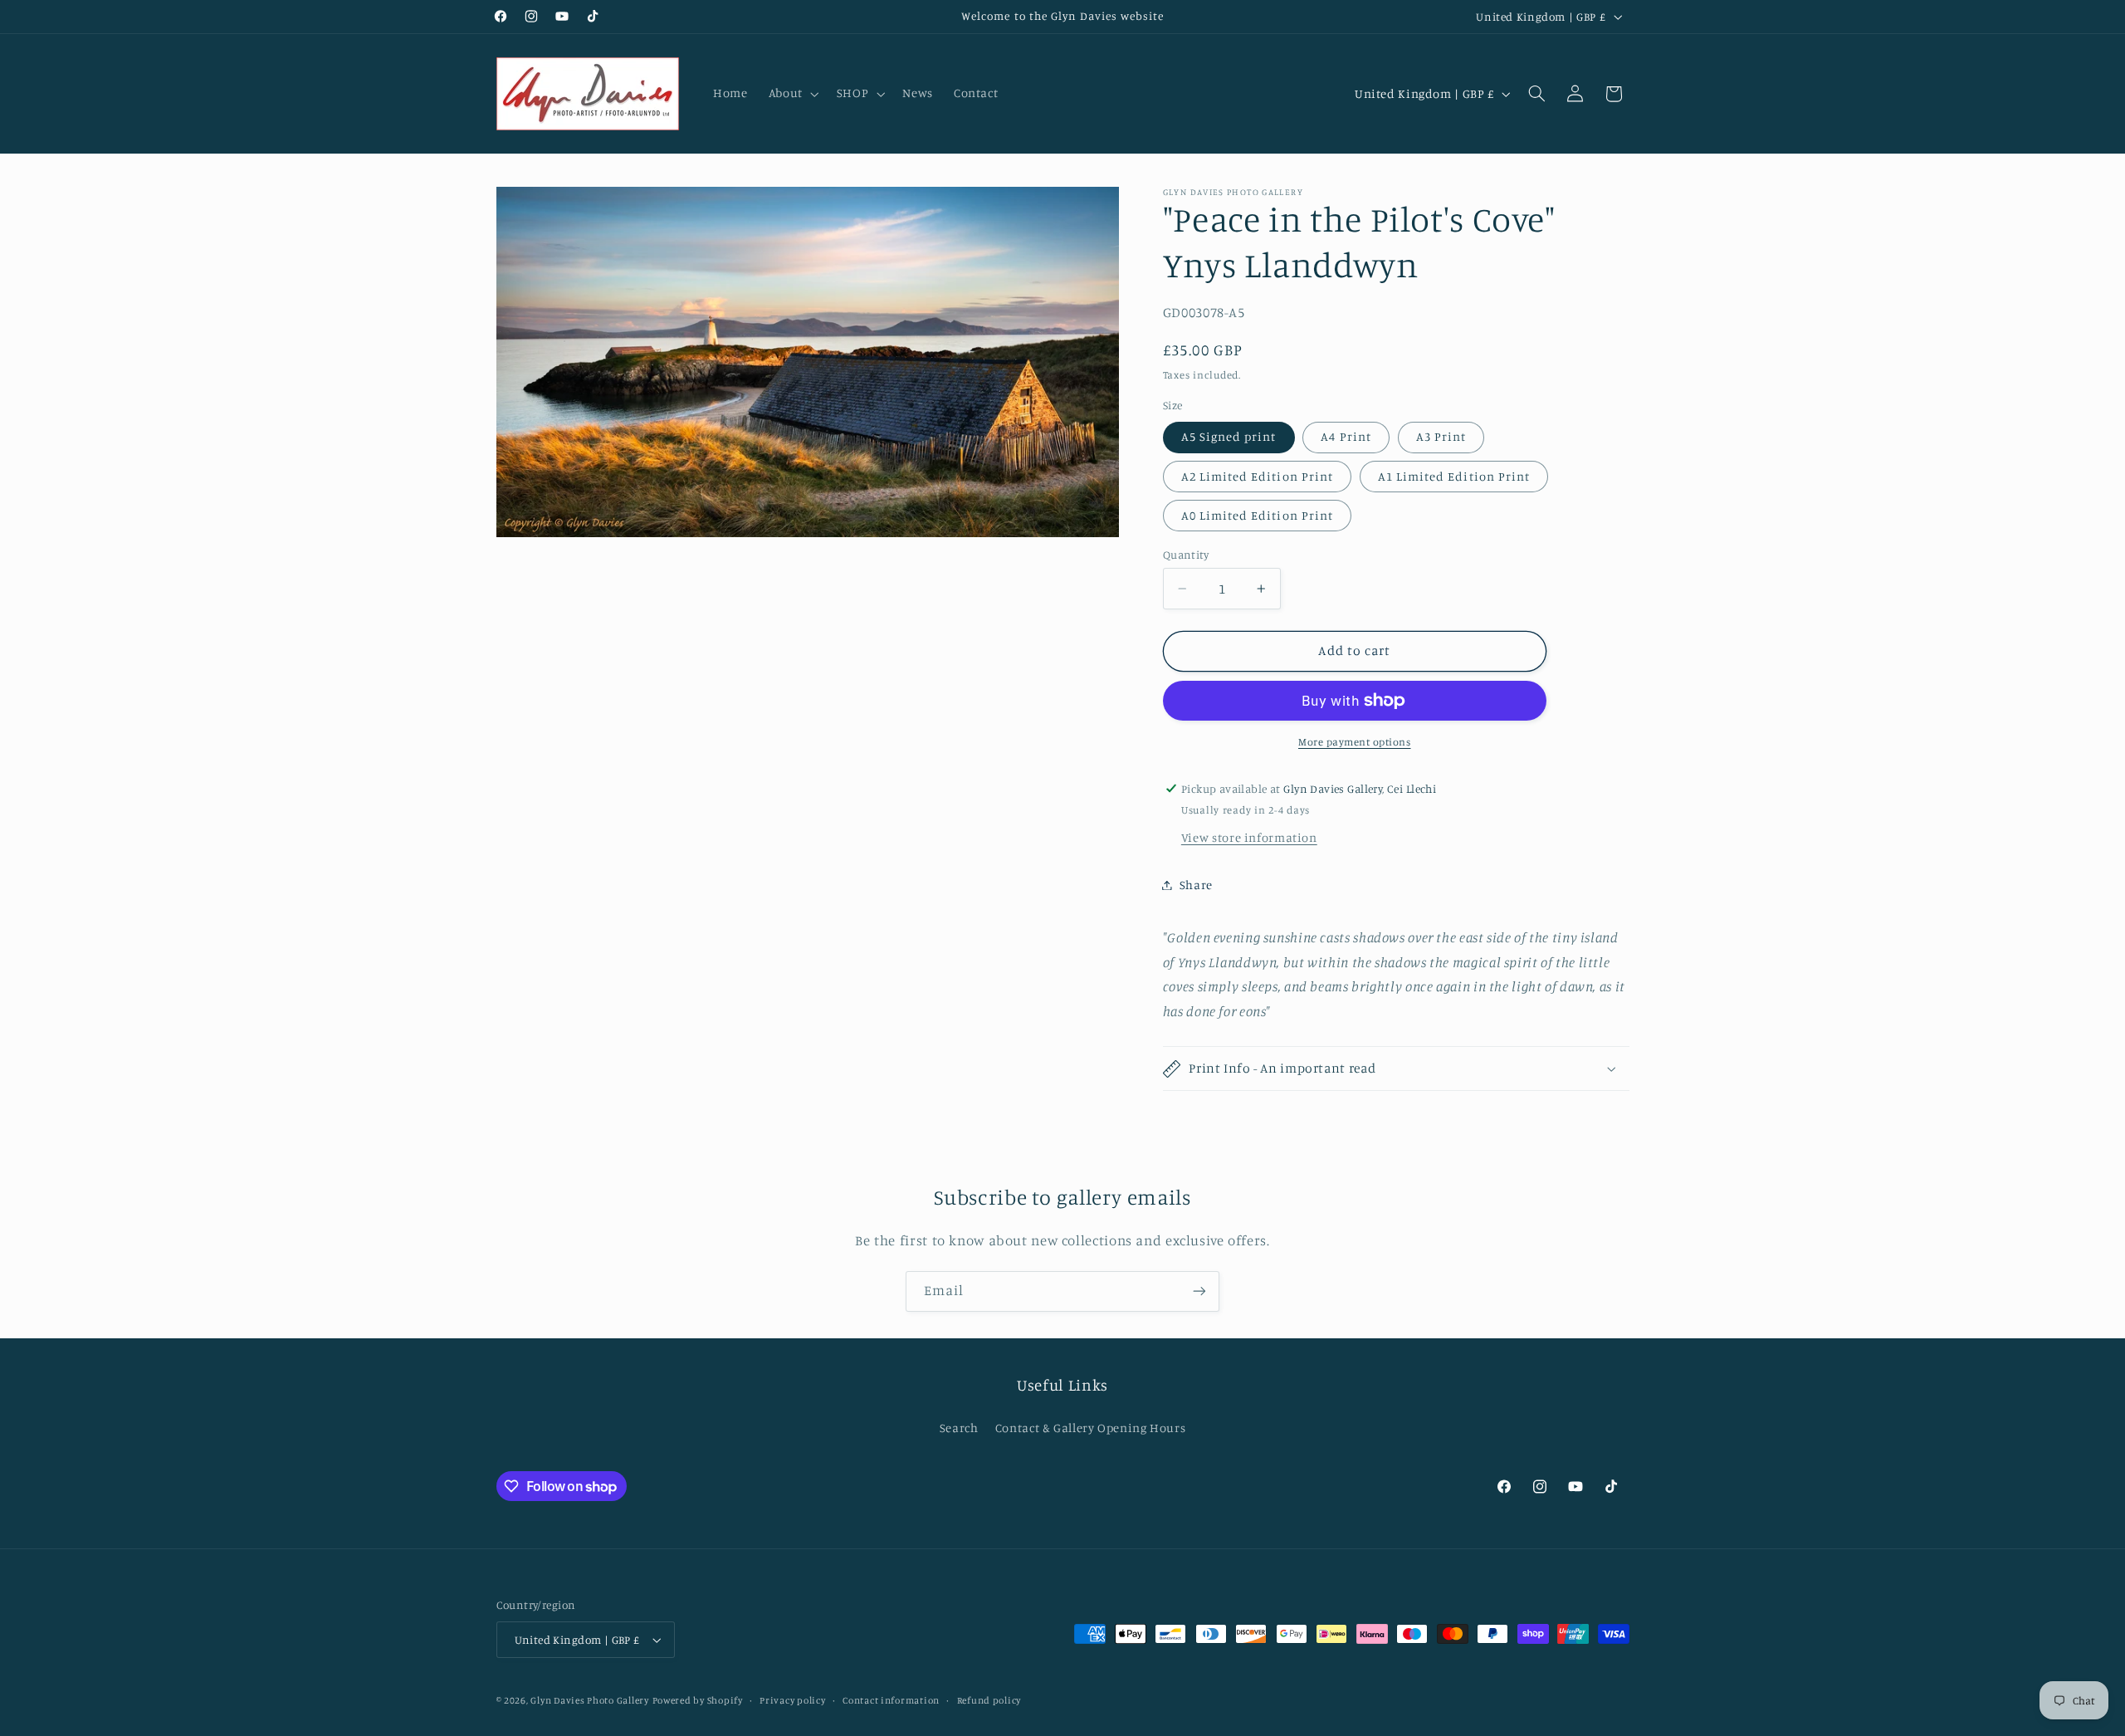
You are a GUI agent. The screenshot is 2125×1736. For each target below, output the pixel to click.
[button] (792, 94)
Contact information (891, 1700)
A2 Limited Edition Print (1257, 476)
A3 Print (1441, 436)
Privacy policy (792, 1700)
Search (959, 1428)
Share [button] (1196, 885)
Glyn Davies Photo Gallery (589, 1700)
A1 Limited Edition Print (1454, 476)
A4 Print (1346, 436)
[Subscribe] (1199, 1291)
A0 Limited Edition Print (1257, 515)
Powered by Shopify (698, 1700)
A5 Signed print (1229, 436)
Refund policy (989, 1700)
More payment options (1355, 742)
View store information (1249, 837)
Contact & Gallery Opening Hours (1091, 1428)
